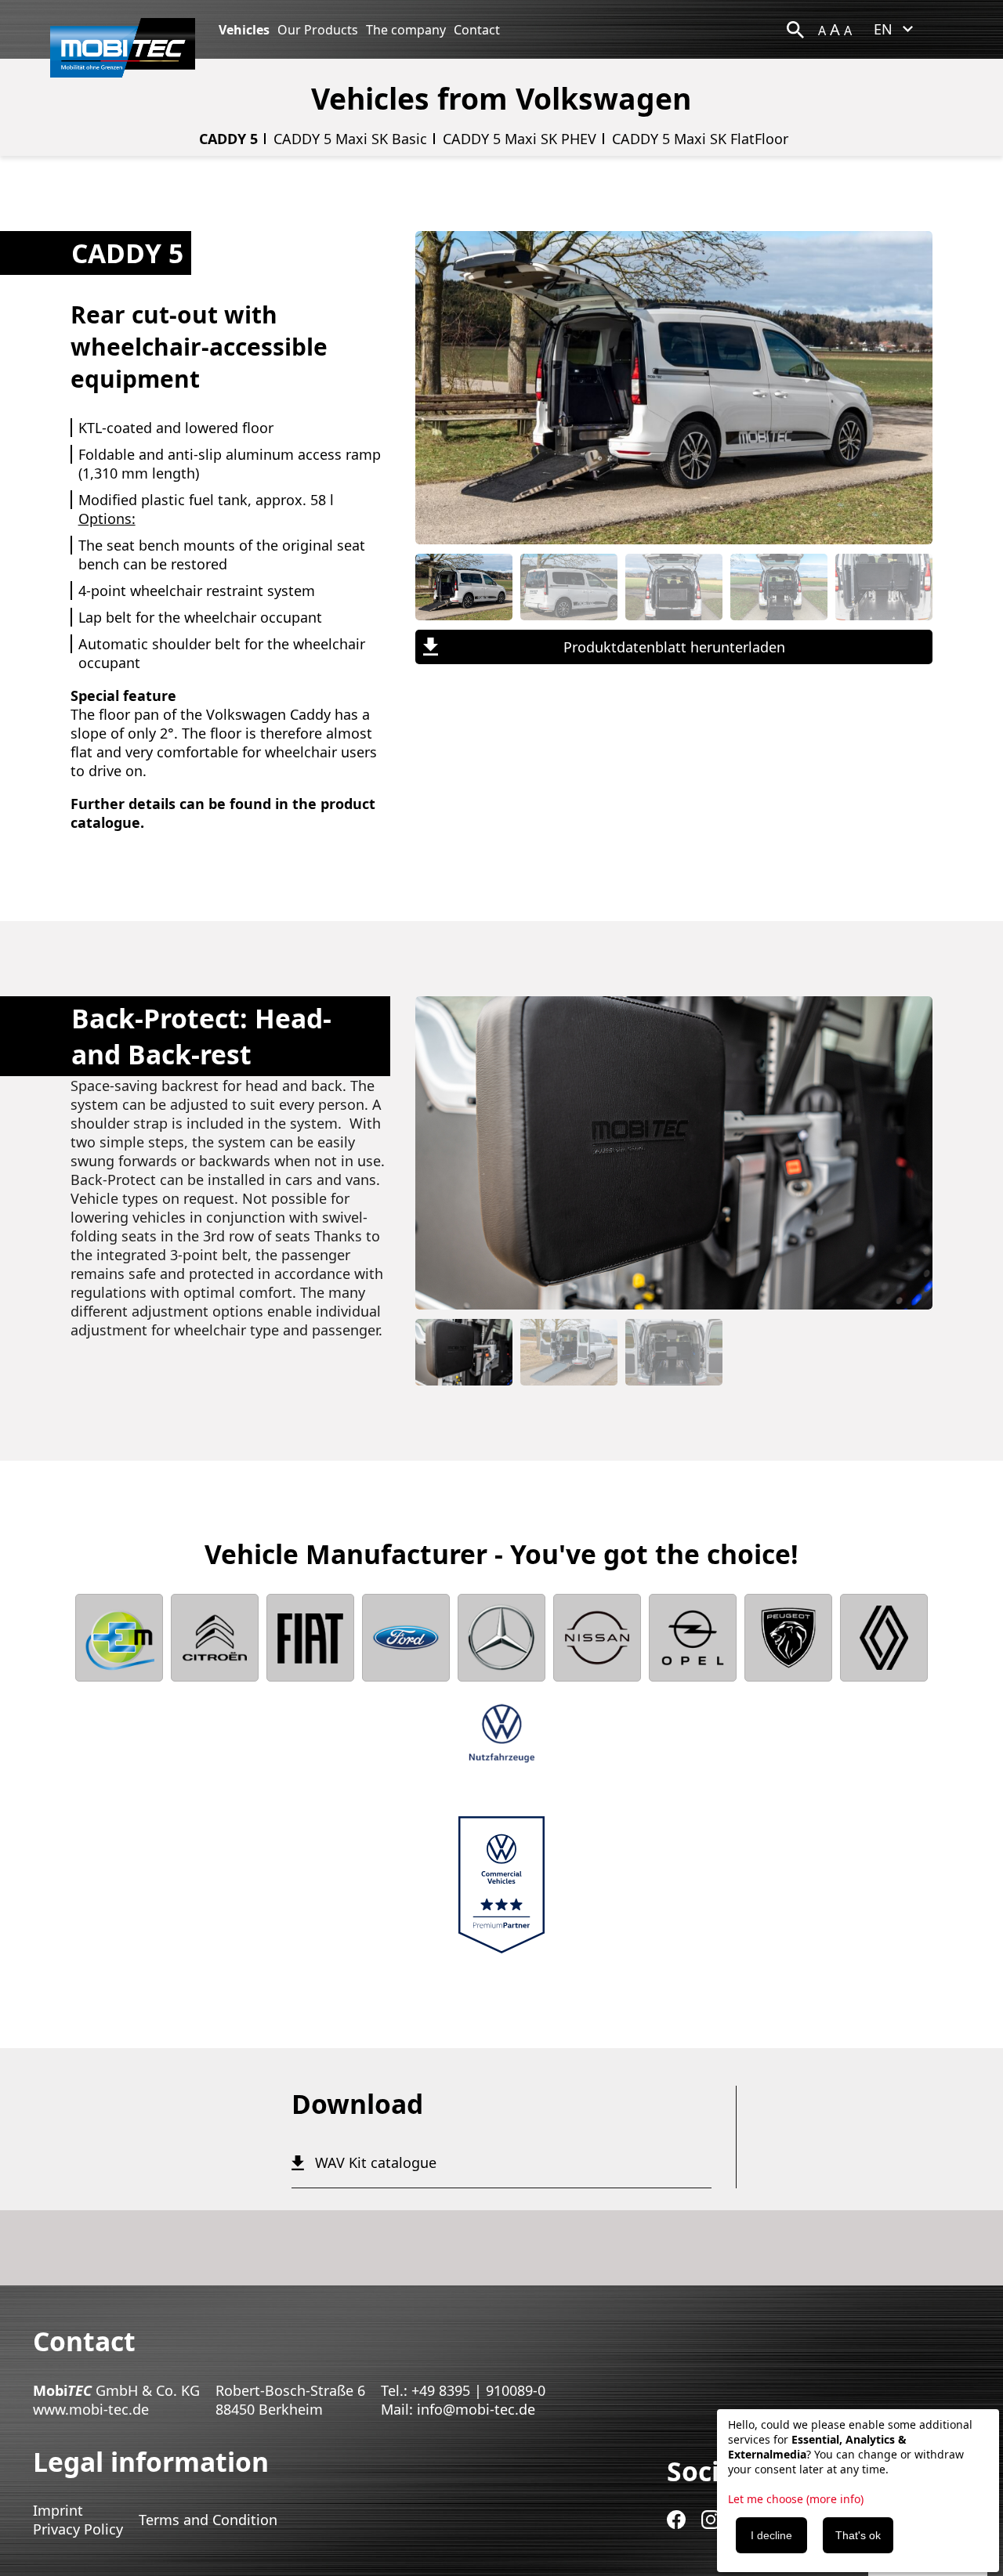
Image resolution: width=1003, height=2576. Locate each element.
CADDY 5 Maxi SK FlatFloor (700, 139)
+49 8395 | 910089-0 (478, 2390)
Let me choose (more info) (796, 2499)
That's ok (858, 2535)
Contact (477, 30)
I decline (771, 2535)
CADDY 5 (228, 139)
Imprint (58, 2510)
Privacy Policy (78, 2529)
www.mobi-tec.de (91, 2409)
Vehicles (244, 30)
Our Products (318, 30)
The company (406, 30)
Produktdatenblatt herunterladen (674, 647)
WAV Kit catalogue (376, 2162)
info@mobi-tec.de (476, 2409)
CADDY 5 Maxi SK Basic (350, 139)
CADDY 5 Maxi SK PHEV (520, 139)
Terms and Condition (208, 2520)
